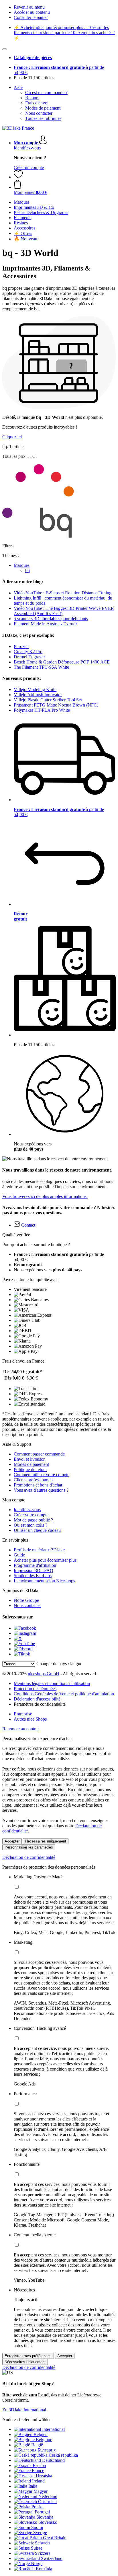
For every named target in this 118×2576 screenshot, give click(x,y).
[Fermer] (5, 49)
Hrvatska (44, 2476)
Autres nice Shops (30, 1719)
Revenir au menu (29, 7)
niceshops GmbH (44, 1674)
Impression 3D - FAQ (34, 1570)
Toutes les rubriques (43, 118)
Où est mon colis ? (31, 1525)
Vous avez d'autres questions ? (41, 1490)
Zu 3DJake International (24, 2410)
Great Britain (55, 2538)
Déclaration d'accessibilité (37, 1699)
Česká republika (63, 2455)
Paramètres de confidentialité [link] (40, 1704)
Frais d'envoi (37, 103)
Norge (37, 2564)
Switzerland (52, 2558)
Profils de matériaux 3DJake (39, 1550)
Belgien (41, 2434)
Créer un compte (29, 167)
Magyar (41, 2491)
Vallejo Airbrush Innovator (38, 695)
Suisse (37, 2548)
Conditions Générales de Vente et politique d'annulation (64, 1694)
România (44, 2569)
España (39, 2465)
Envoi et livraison (30, 1459)
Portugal (42, 2512)
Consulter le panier (31, 17)
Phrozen (21, 646)
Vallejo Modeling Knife (35, 689)
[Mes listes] (18, 177)
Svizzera (43, 2553)
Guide (19, 1555)
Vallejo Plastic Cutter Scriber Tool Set (48, 700)
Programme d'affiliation (35, 1565)
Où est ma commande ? (46, 93)
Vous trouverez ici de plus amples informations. (45, 1196)
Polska (38, 2507)
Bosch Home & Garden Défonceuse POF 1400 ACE (62, 662)
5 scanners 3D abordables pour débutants (51, 619)
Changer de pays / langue (59, 1664)
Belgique (44, 2440)
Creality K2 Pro (28, 652)
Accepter (12, 1841)
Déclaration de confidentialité (29, 1857)
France (38, 2471)
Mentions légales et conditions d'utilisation (52, 1683)
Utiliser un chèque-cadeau (37, 1530)
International (53, 2429)
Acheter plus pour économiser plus (45, 1560)
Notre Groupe (26, 1600)
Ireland (38, 2481)
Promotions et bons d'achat (38, 1485)
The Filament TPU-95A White (41, 667)
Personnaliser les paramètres (29, 1847)
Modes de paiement (43, 108)
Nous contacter (39, 113)
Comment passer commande (39, 1454)
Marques (22, 565)
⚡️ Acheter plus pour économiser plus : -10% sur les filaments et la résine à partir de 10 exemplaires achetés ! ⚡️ (64, 33)
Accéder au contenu (32, 12)
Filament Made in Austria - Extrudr (45, 624)
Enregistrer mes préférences (28, 2356)
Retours (32, 98)
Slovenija (45, 2517)
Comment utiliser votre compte (42, 1475)
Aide (18, 87)
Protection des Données (35, 1689)
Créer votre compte (31, 1515)
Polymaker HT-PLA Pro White (42, 710)
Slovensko (48, 2522)
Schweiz (43, 2543)
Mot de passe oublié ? (33, 1520)
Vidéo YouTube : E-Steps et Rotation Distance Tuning (63, 593)
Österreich (47, 2502)
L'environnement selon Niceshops (44, 1581)
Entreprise (23, 1714)
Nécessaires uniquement (46, 1841)
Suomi (37, 2527)
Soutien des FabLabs (33, 1576)
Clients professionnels (34, 1480)
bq (27, 570)
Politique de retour (30, 1469)
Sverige (40, 2533)
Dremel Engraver (29, 657)
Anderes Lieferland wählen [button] (27, 2420)
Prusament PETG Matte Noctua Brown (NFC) (56, 705)
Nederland (48, 2496)
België (37, 2445)
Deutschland (53, 2460)
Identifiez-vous (27, 148)
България (47, 2450)
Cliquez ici (12, 437)
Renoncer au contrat (20, 1729)
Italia (33, 2486)
